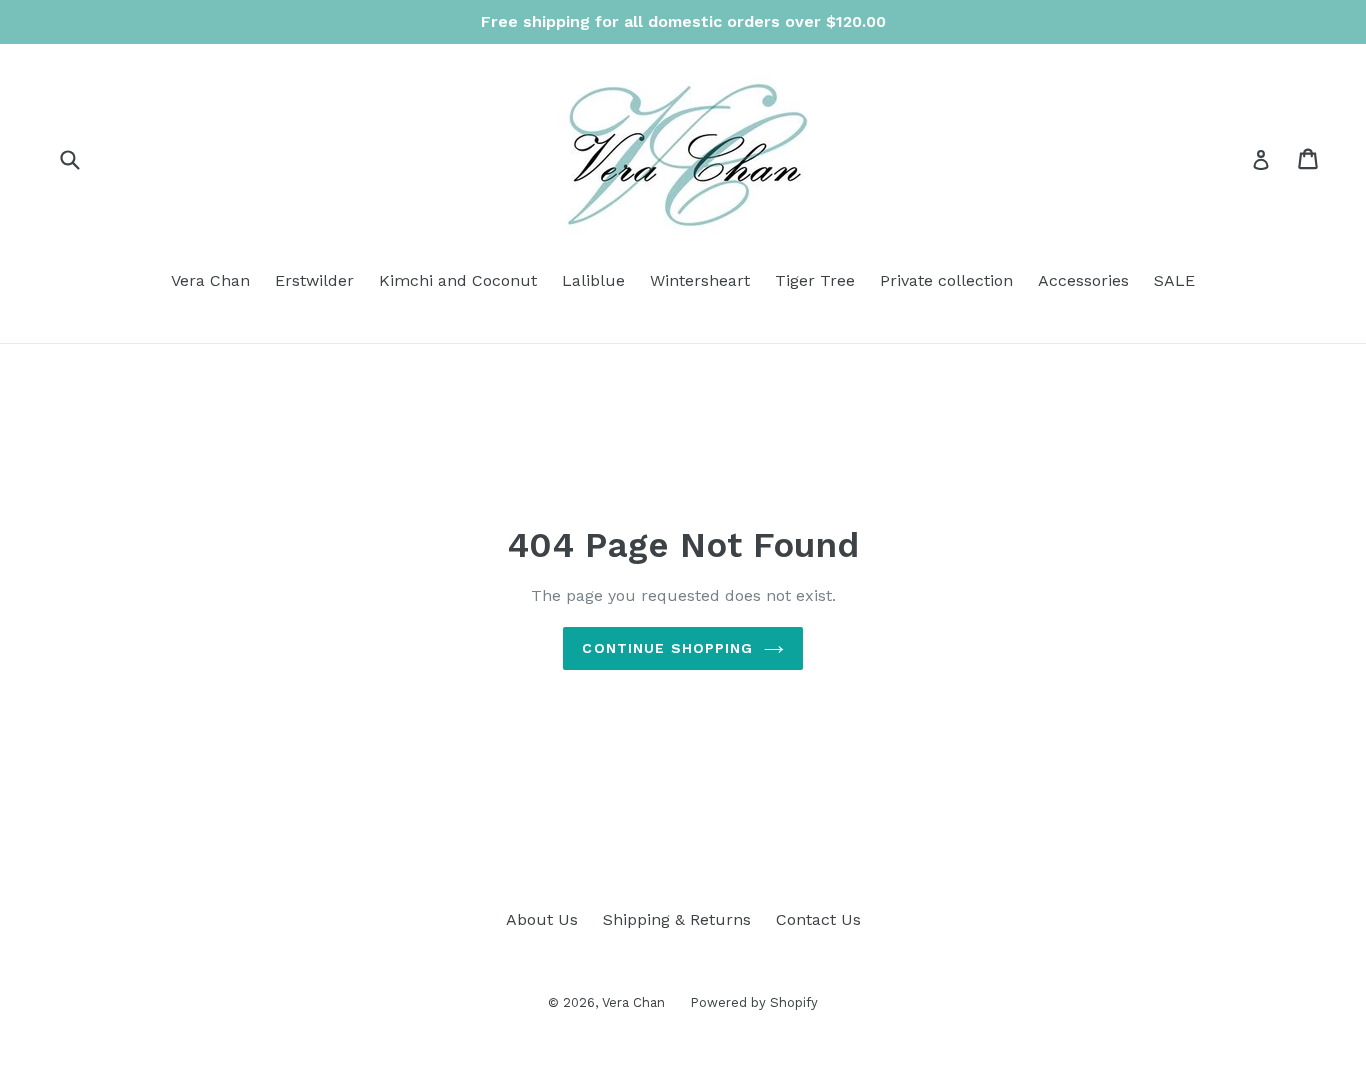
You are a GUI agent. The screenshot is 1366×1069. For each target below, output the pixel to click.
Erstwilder (314, 280)
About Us (542, 919)
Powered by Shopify (754, 1002)
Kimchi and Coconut (458, 280)
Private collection (946, 280)
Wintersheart (700, 280)
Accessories (1083, 280)
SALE (1174, 280)
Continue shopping (667, 648)
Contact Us (818, 919)
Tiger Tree (815, 280)
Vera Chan (210, 280)
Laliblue (593, 280)
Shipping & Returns (677, 919)
